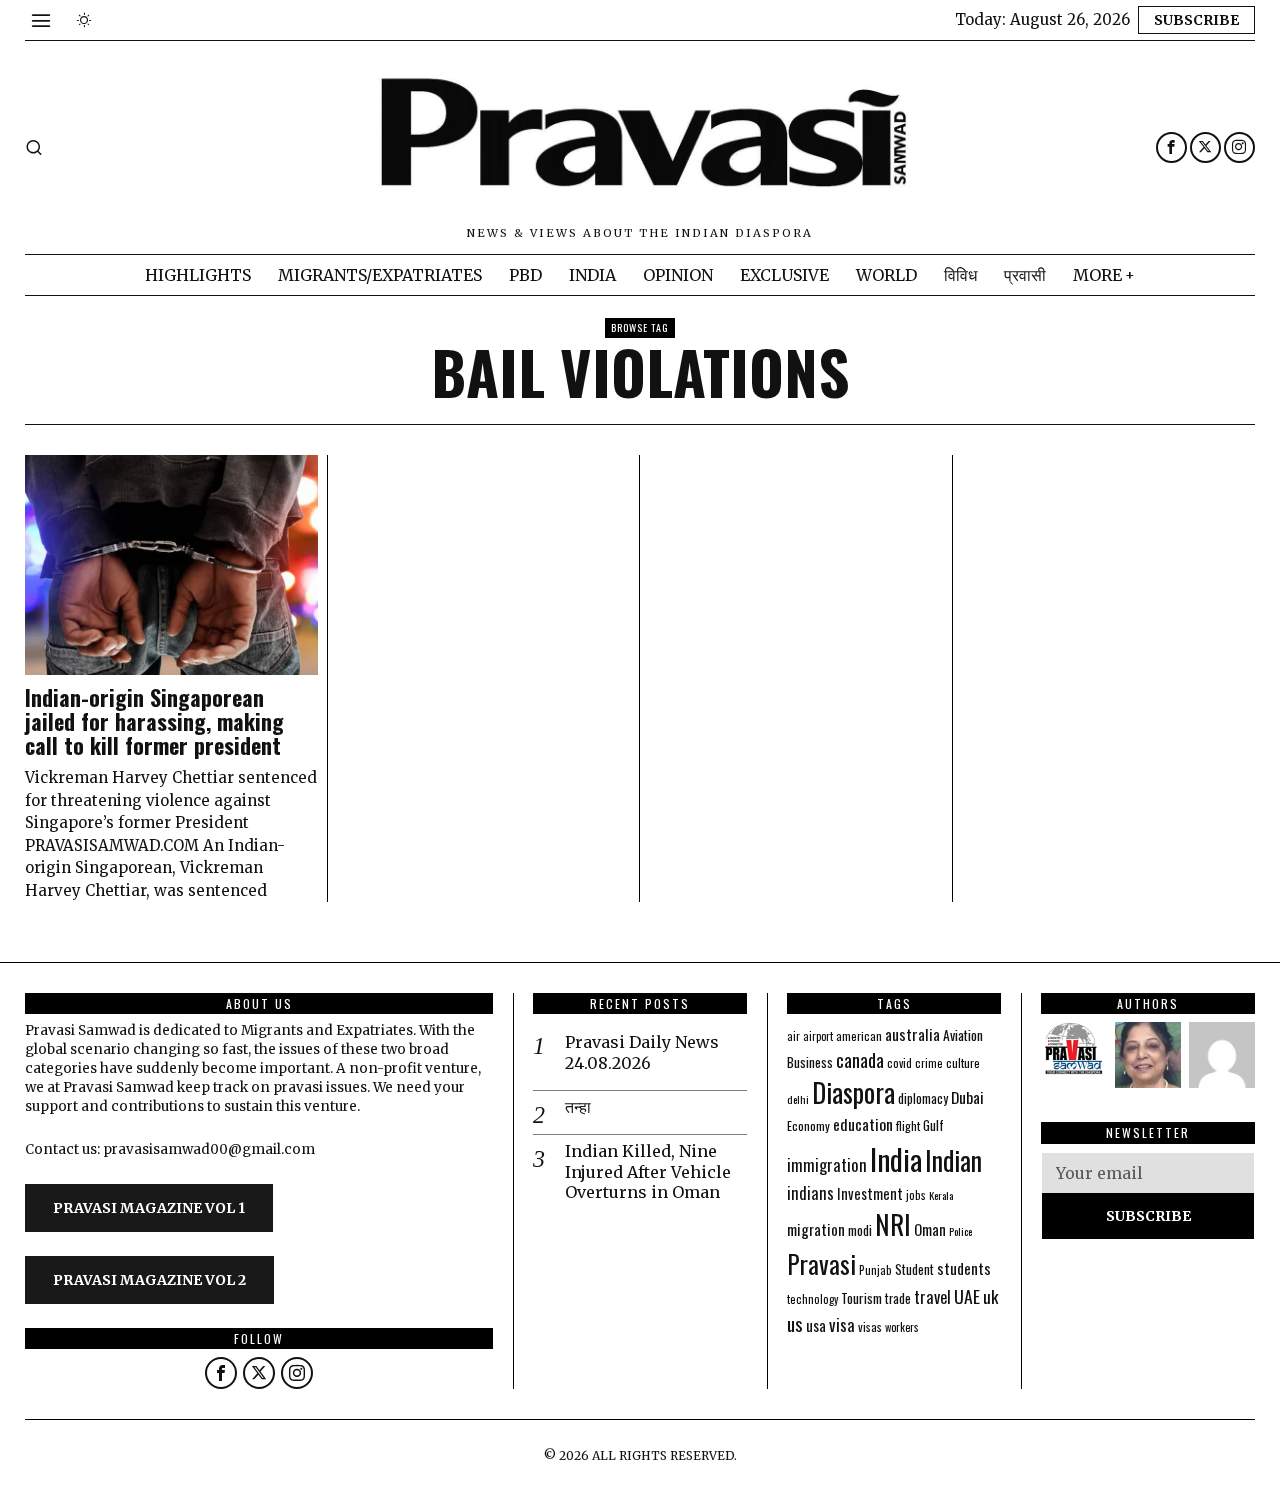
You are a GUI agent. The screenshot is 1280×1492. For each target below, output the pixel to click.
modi (860, 1230)
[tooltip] (1171, 147)
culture (963, 1062)
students (964, 1268)
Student (914, 1269)
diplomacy (923, 1098)
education (863, 1124)
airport (818, 1036)
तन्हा (578, 1107)
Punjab (875, 1269)
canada (860, 1059)
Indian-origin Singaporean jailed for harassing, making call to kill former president (154, 721)
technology (812, 1299)
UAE (967, 1296)
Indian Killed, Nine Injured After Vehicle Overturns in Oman (648, 1172)
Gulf (933, 1125)
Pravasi (821, 1263)
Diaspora (853, 1092)
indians (810, 1193)
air (793, 1036)
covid (899, 1062)
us (795, 1323)
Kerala (941, 1195)
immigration (827, 1164)
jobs (916, 1195)
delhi (798, 1099)
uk (990, 1296)
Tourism (861, 1298)
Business (810, 1062)
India (896, 1158)
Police (960, 1231)
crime (929, 1062)
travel (932, 1296)
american (859, 1035)
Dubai (967, 1097)
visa (842, 1324)
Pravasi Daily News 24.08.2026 (642, 1052)
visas (870, 1326)
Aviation (963, 1035)
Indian (953, 1160)
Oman (930, 1229)
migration (816, 1229)
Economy (808, 1125)
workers (902, 1327)
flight (908, 1125)
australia (912, 1033)
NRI (893, 1224)
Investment (870, 1193)
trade (898, 1298)
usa (816, 1325)
